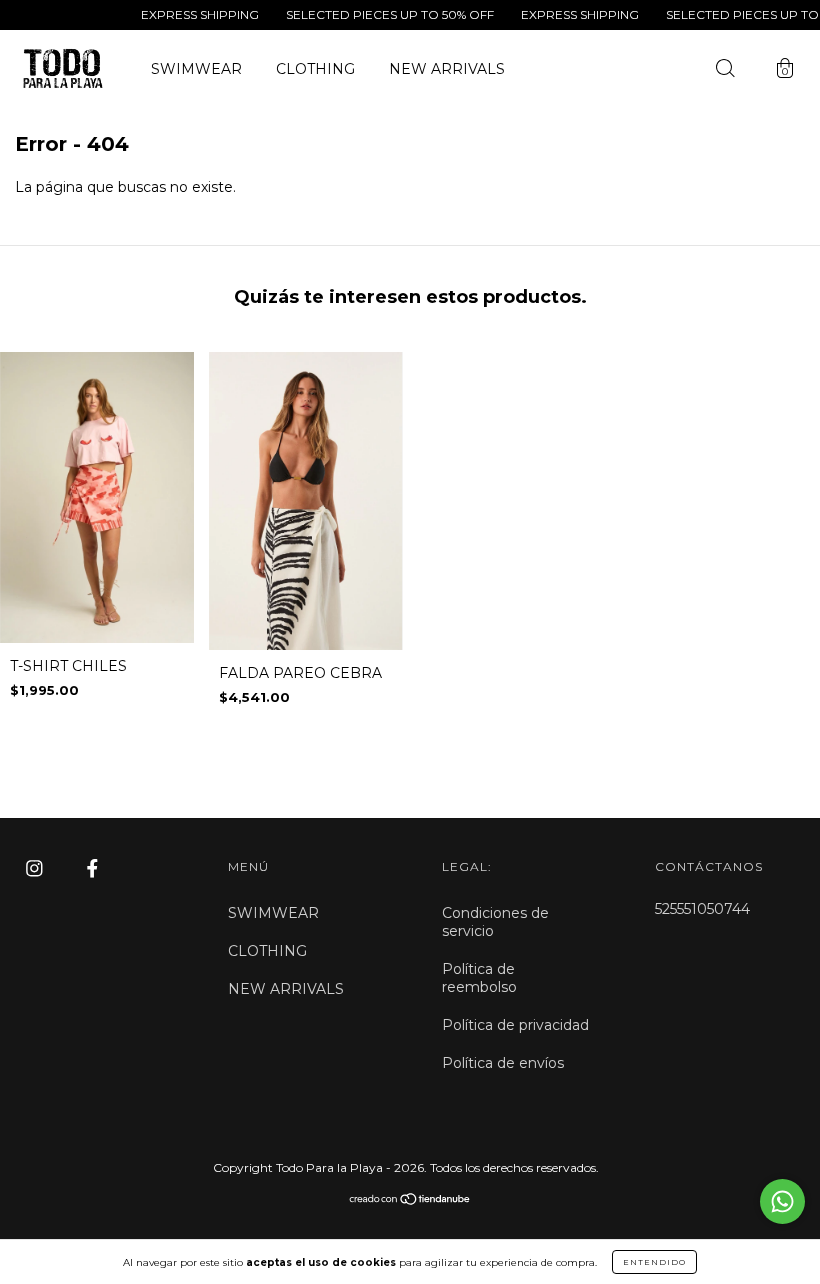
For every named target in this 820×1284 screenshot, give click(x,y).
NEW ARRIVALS (447, 69)
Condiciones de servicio (495, 922)
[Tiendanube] (410, 1200)
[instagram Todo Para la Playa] (36, 869)
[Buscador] (725, 71)
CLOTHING (315, 69)
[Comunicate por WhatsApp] (782, 1201)
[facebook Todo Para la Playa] (92, 869)
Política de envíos (503, 1063)
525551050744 (702, 909)
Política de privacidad (515, 1025)
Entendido (654, 1262)
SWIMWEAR (196, 69)
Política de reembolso (479, 978)
